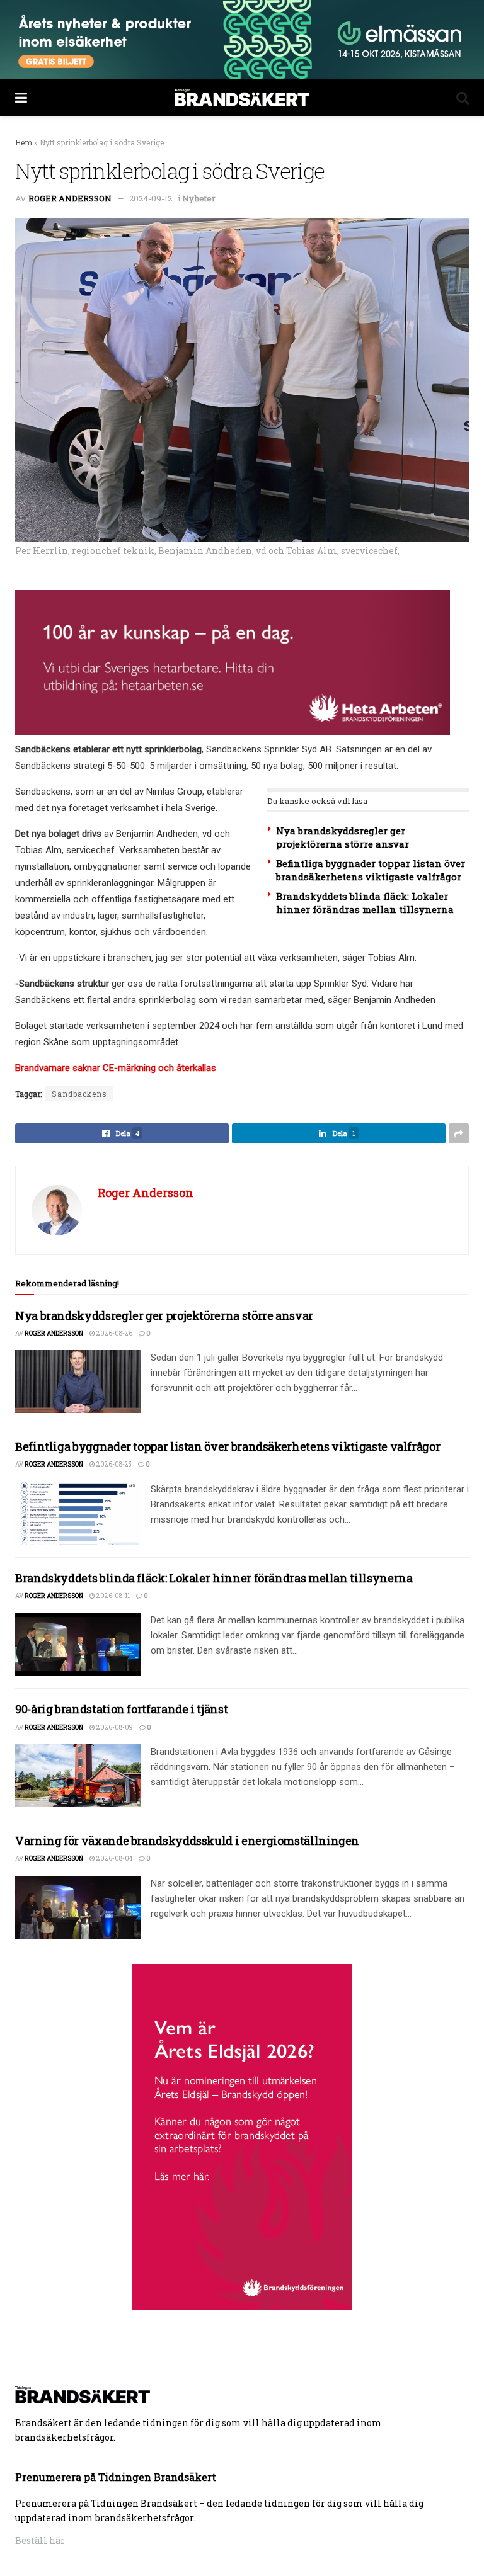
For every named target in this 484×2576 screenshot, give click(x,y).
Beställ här (40, 2540)
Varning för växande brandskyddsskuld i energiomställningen (187, 1841)
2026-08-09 (114, 1728)
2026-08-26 (114, 1333)
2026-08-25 (113, 1464)
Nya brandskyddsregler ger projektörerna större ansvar (343, 837)
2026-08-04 (114, 1858)
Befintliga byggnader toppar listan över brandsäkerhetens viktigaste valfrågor (371, 870)
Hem (24, 142)
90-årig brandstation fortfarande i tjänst (121, 1709)
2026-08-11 (112, 1596)
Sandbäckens (79, 1094)
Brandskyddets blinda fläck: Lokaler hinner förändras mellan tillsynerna (365, 903)
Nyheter (199, 198)
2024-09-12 (151, 198)
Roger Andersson (70, 198)
